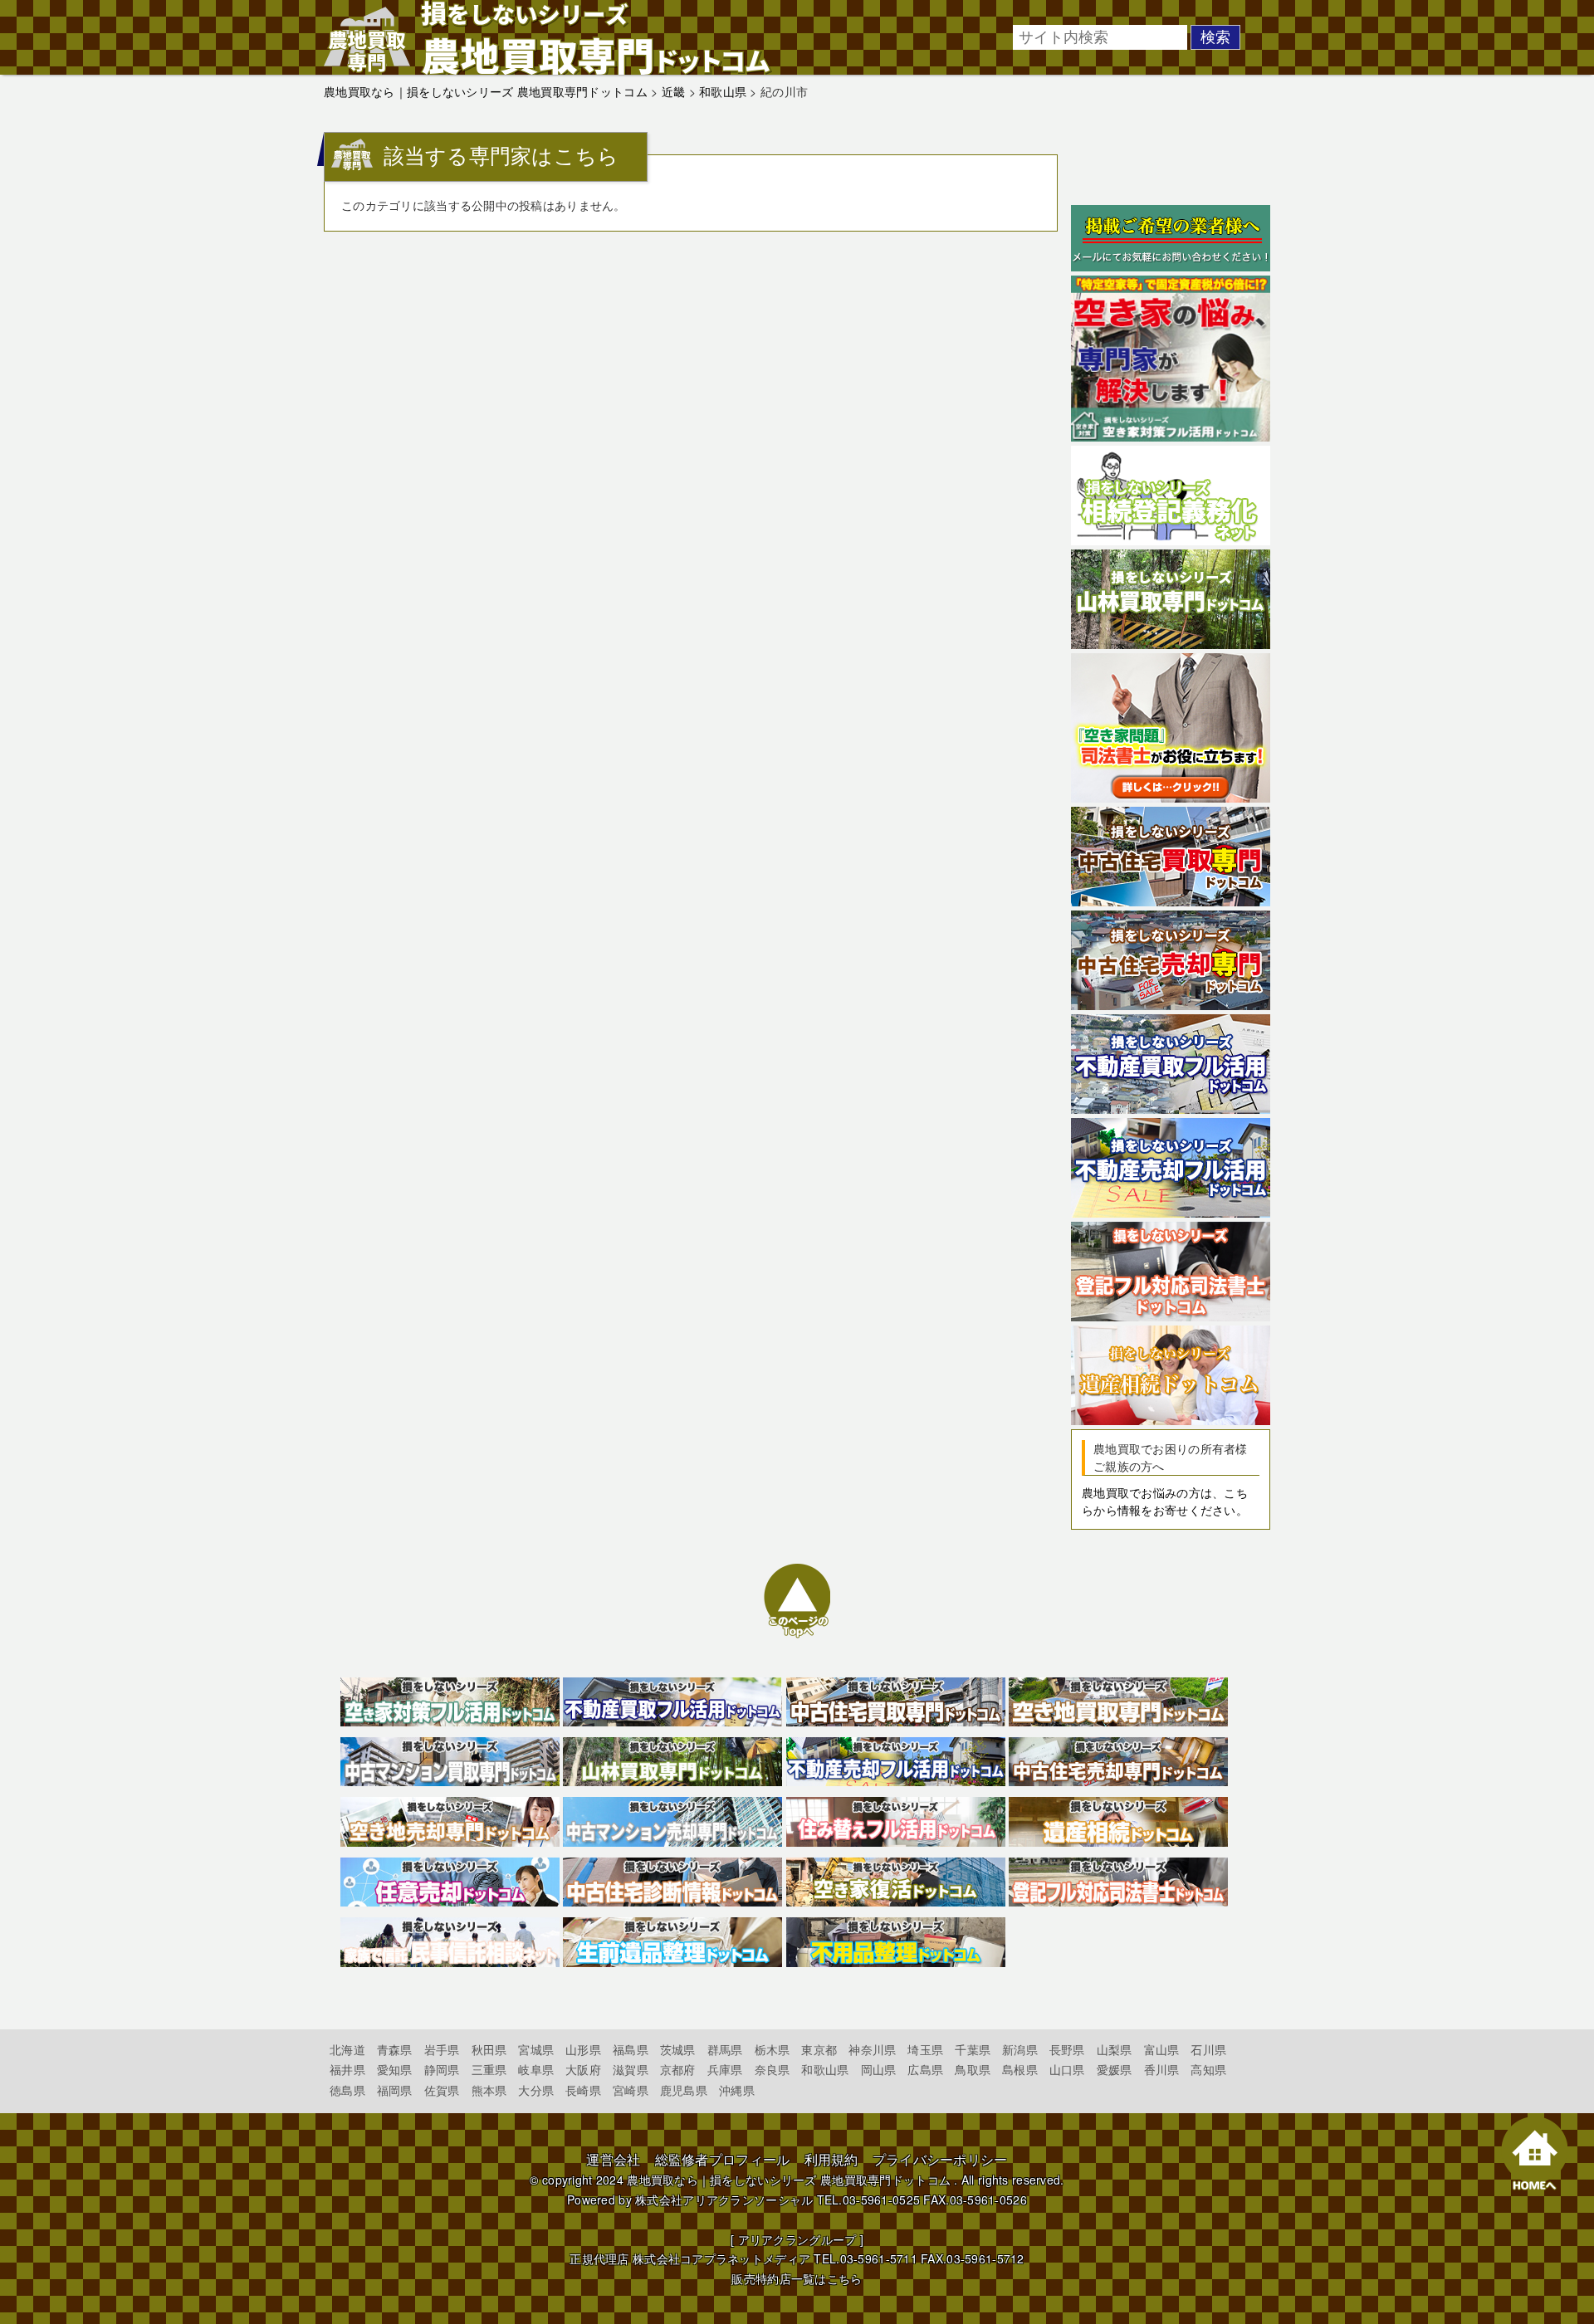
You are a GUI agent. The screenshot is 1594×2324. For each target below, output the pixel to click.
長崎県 (583, 2090)
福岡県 (395, 2090)
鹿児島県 (684, 2090)
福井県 (347, 2069)
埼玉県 (925, 2049)
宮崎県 (631, 2090)
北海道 (347, 2049)
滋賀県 (631, 2069)
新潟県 (1020, 2049)
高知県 (1208, 2069)
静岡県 (442, 2069)
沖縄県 (737, 2090)
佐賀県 (442, 2090)
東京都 (819, 2049)
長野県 (1067, 2049)
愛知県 (395, 2069)
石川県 (1208, 2049)
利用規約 (831, 2159)
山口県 (1067, 2069)
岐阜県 (536, 2069)
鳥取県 (973, 2069)
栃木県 (773, 2049)
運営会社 (613, 2159)
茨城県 (678, 2049)
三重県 (489, 2069)
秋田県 (489, 2049)
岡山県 (879, 2069)
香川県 (1162, 2069)
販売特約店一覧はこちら (797, 2278)
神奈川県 (872, 2049)
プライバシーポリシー (940, 2159)
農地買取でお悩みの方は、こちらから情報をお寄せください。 (1165, 1501)
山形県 (583, 2049)
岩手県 (442, 2049)
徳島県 (347, 2090)
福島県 (631, 2049)
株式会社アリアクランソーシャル (724, 2199)
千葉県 (973, 2049)
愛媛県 (1115, 2069)
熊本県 (489, 2090)
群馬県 (725, 2049)
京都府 (678, 2069)
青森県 (395, 2049)
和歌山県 (825, 2069)
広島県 (925, 2069)
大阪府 (583, 2069)
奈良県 (773, 2069)
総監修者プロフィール (723, 2159)
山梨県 (1115, 2049)
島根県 (1020, 2069)
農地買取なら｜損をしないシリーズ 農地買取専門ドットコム (789, 2180)
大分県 (536, 2090)
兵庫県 (725, 2069)
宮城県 (536, 2049)
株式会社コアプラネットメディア (721, 2258)
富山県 (1162, 2049)
